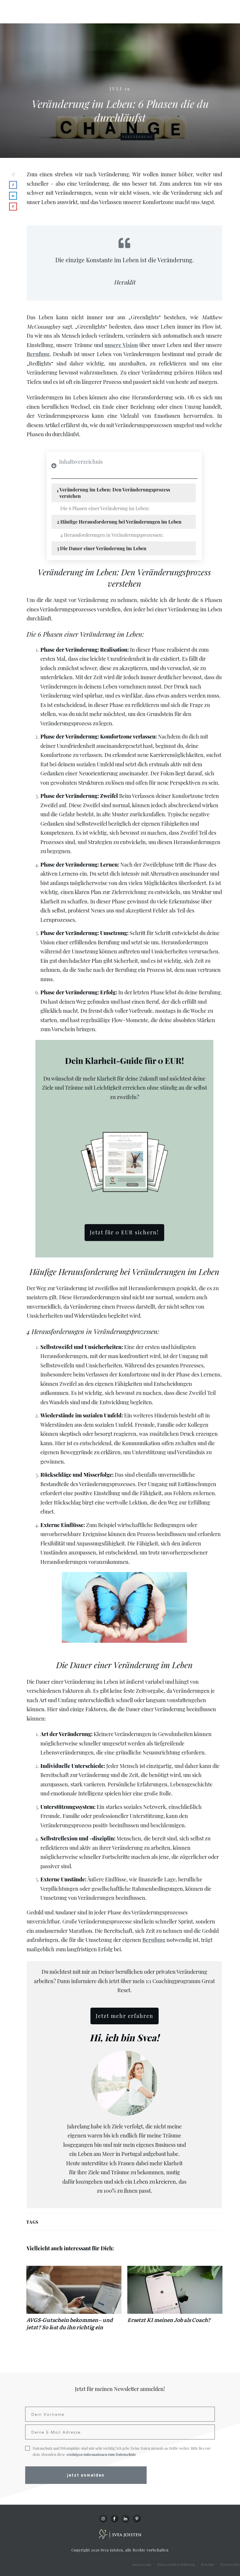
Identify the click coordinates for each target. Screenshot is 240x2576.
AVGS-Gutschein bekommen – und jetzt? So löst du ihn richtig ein (74, 2301)
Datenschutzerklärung (176, 2564)
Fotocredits (230, 2564)
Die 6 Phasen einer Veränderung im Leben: (105, 508)
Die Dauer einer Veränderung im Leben (103, 548)
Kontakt (208, 2564)
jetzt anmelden (86, 2475)
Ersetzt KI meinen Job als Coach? (175, 2301)
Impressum (142, 2564)
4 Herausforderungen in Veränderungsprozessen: (112, 535)
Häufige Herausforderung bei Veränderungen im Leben (121, 522)
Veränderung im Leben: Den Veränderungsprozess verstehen (115, 493)
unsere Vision (121, 345)
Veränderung (138, 137)
